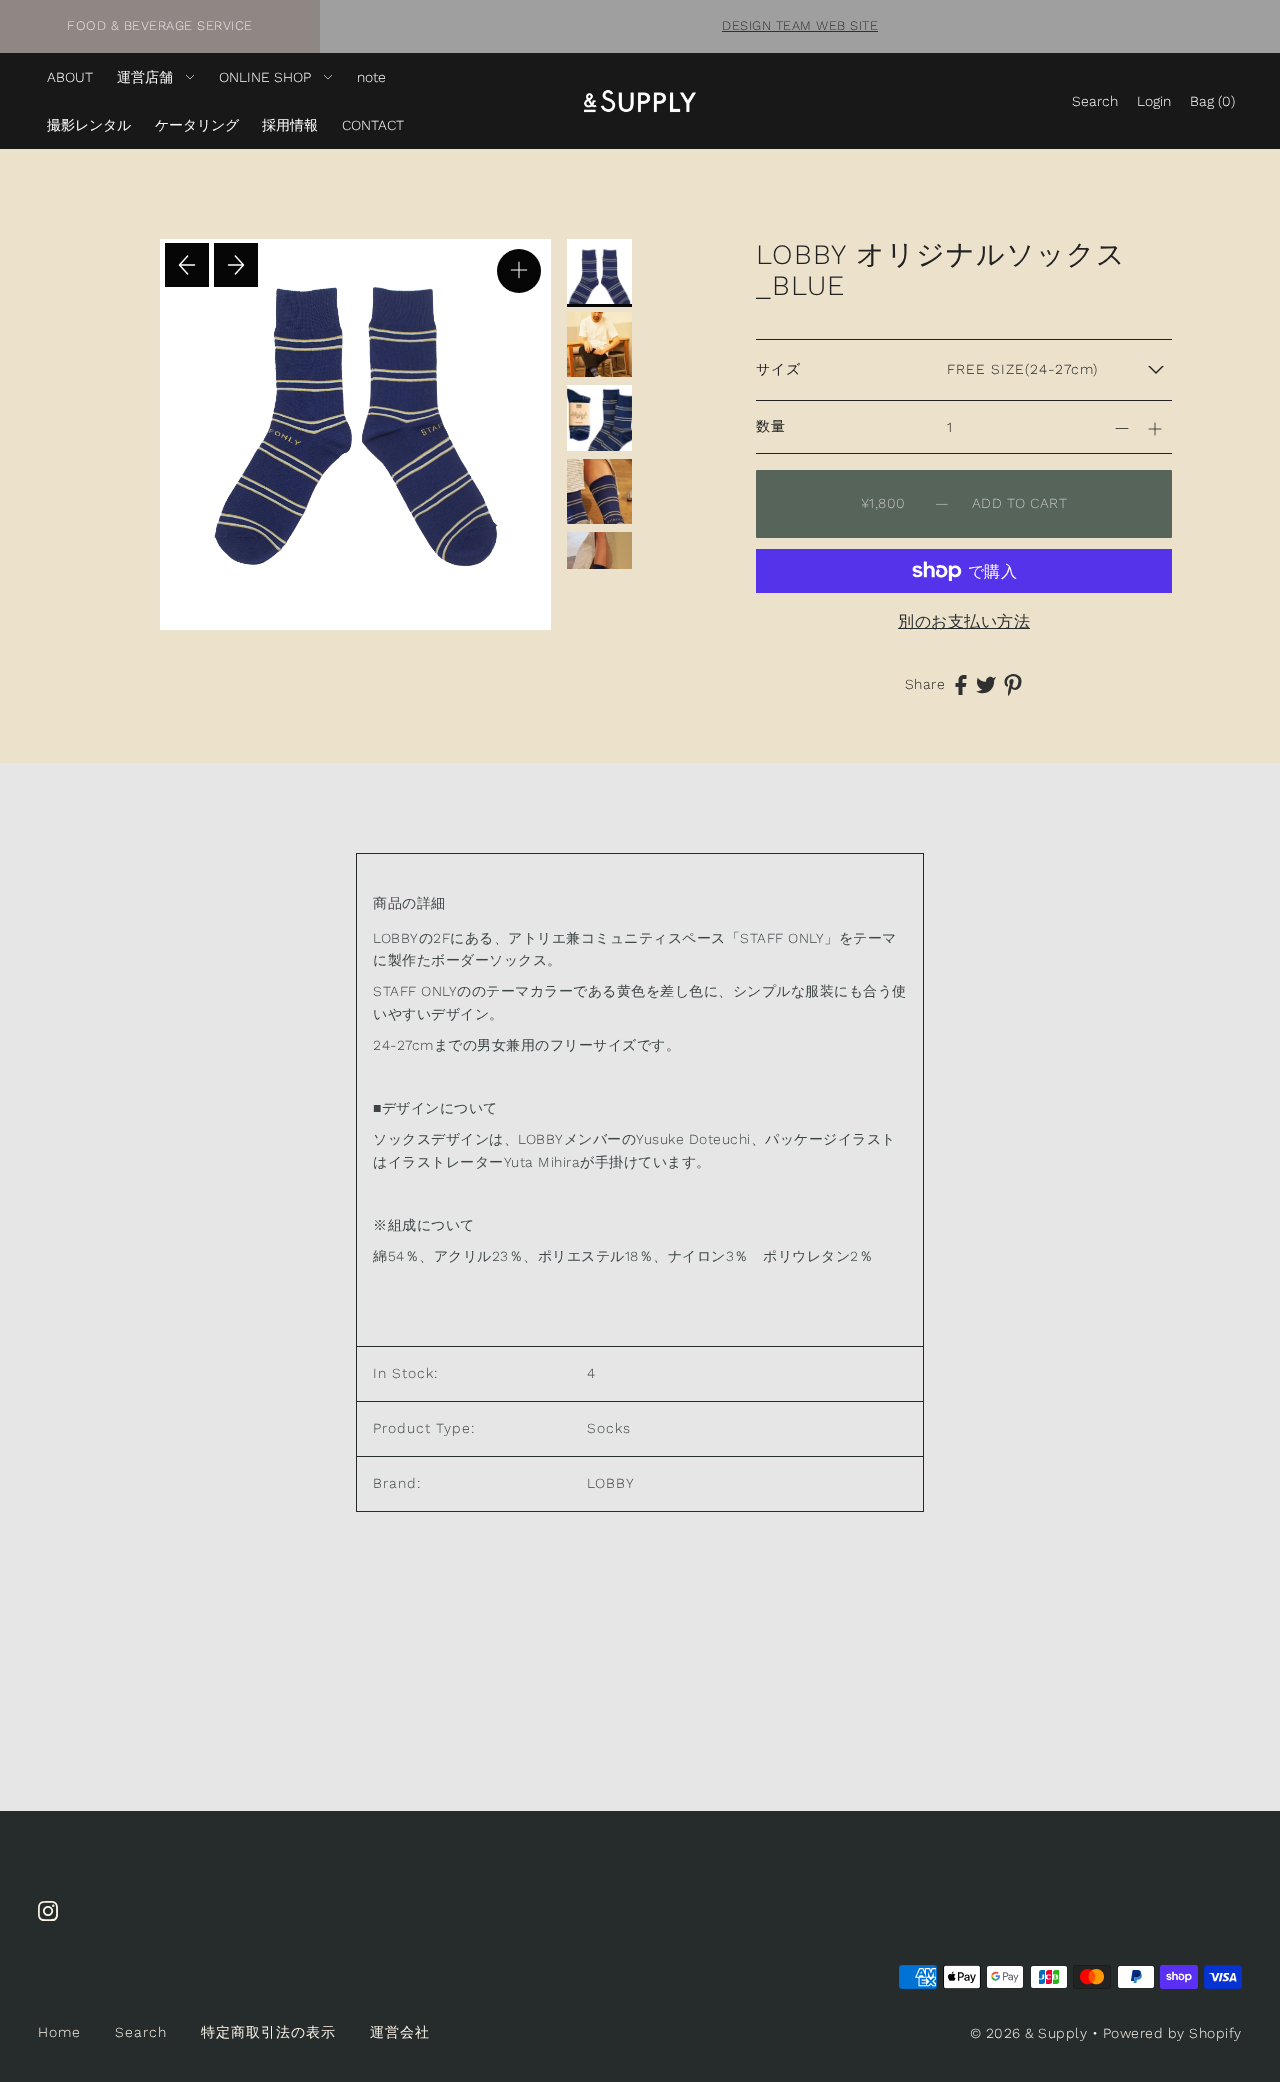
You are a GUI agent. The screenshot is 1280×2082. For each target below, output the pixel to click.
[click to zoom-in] (519, 271)
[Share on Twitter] (986, 683)
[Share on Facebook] (961, 683)
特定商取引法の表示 (268, 2032)
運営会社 (400, 2032)
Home (59, 2032)
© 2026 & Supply (1029, 2033)
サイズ (778, 369)
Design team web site (800, 25)
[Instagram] (54, 1921)
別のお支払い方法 (964, 621)
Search (141, 2032)
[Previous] (187, 265)
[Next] (236, 265)
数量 (771, 426)
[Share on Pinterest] (1013, 684)
